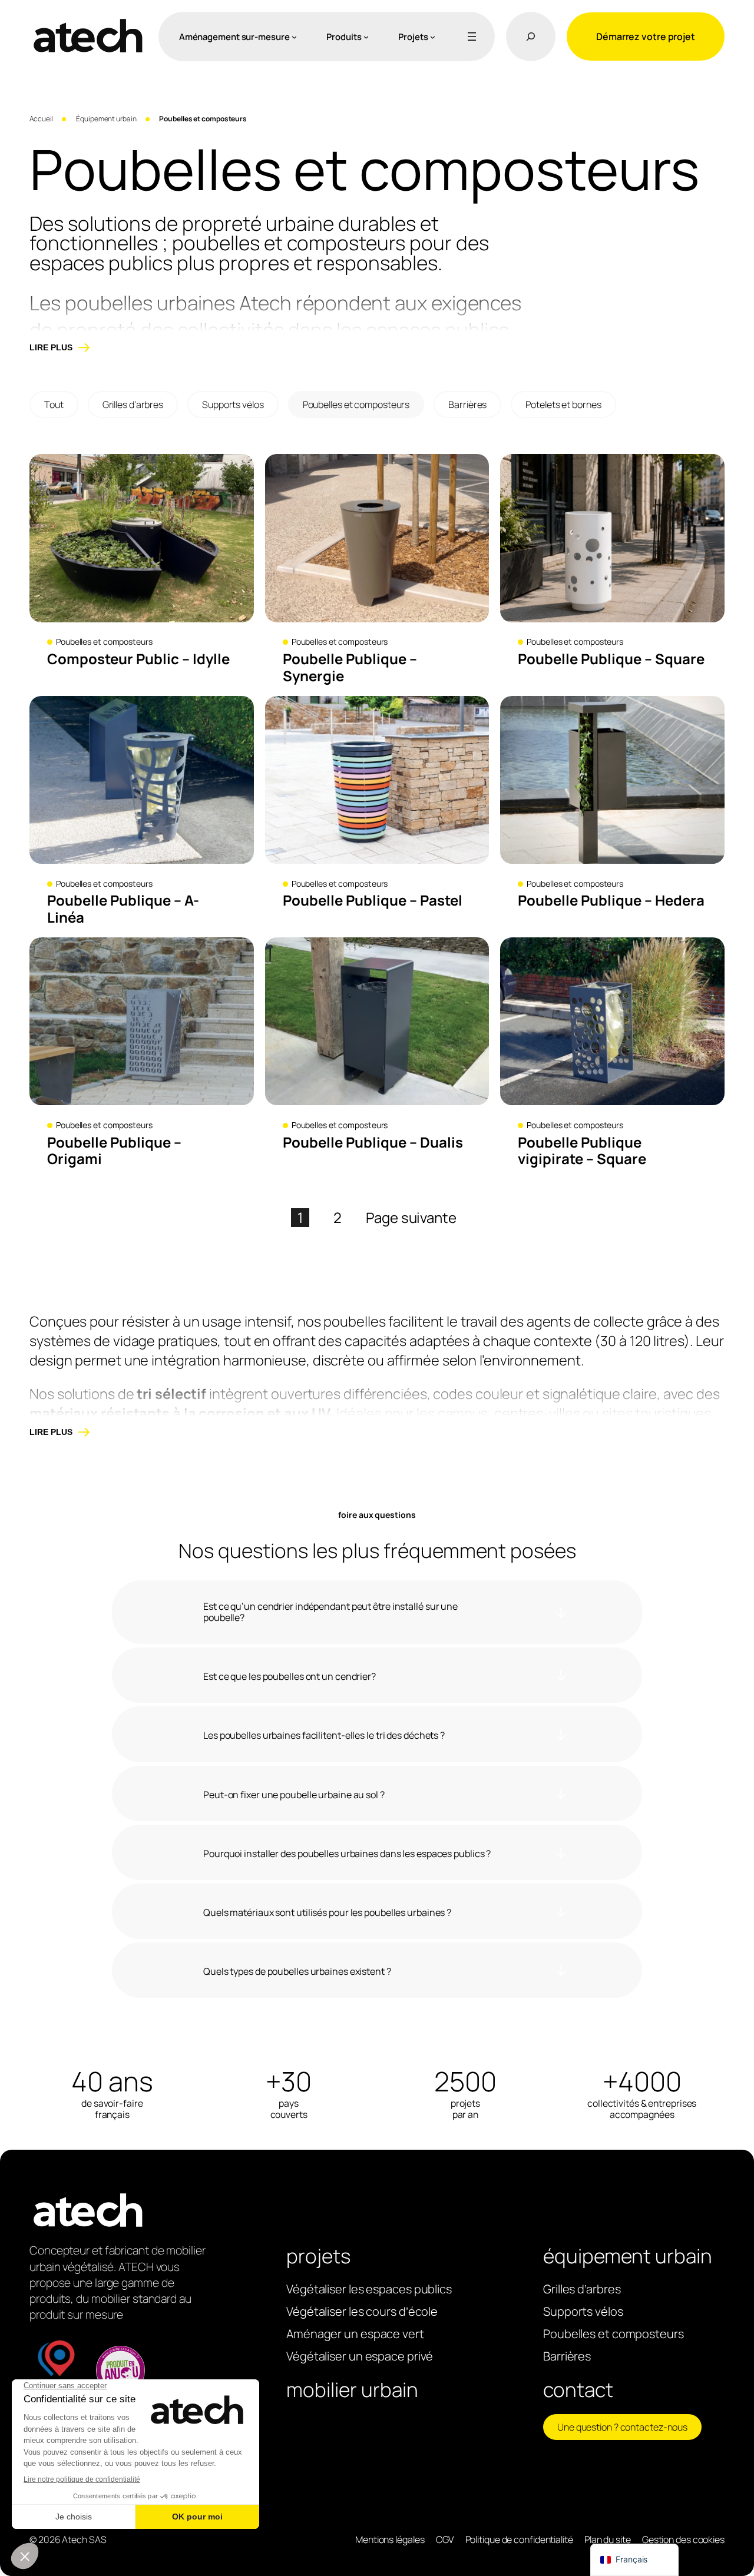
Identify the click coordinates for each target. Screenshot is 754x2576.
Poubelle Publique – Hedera (611, 901)
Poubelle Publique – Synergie (350, 668)
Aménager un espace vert (355, 2334)
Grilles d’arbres (133, 405)
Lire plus (51, 347)
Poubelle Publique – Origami (114, 1151)
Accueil (41, 119)
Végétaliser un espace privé (360, 2356)
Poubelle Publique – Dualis (373, 1143)
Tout (54, 405)
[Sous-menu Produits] (366, 37)
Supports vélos (233, 405)
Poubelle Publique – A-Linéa (123, 909)
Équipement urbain (106, 119)
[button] (377, 1612)
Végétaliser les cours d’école (362, 2311)
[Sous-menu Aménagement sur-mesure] (294, 37)
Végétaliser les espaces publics (369, 2289)
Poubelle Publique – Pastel (373, 901)
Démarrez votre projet (646, 37)
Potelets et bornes (563, 405)
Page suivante (411, 1218)
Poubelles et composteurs (356, 405)
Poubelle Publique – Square (611, 659)
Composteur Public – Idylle (138, 659)
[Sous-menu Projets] (433, 37)
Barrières (467, 405)
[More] (469, 37)
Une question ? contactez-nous (622, 2427)
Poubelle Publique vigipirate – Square (582, 1151)
